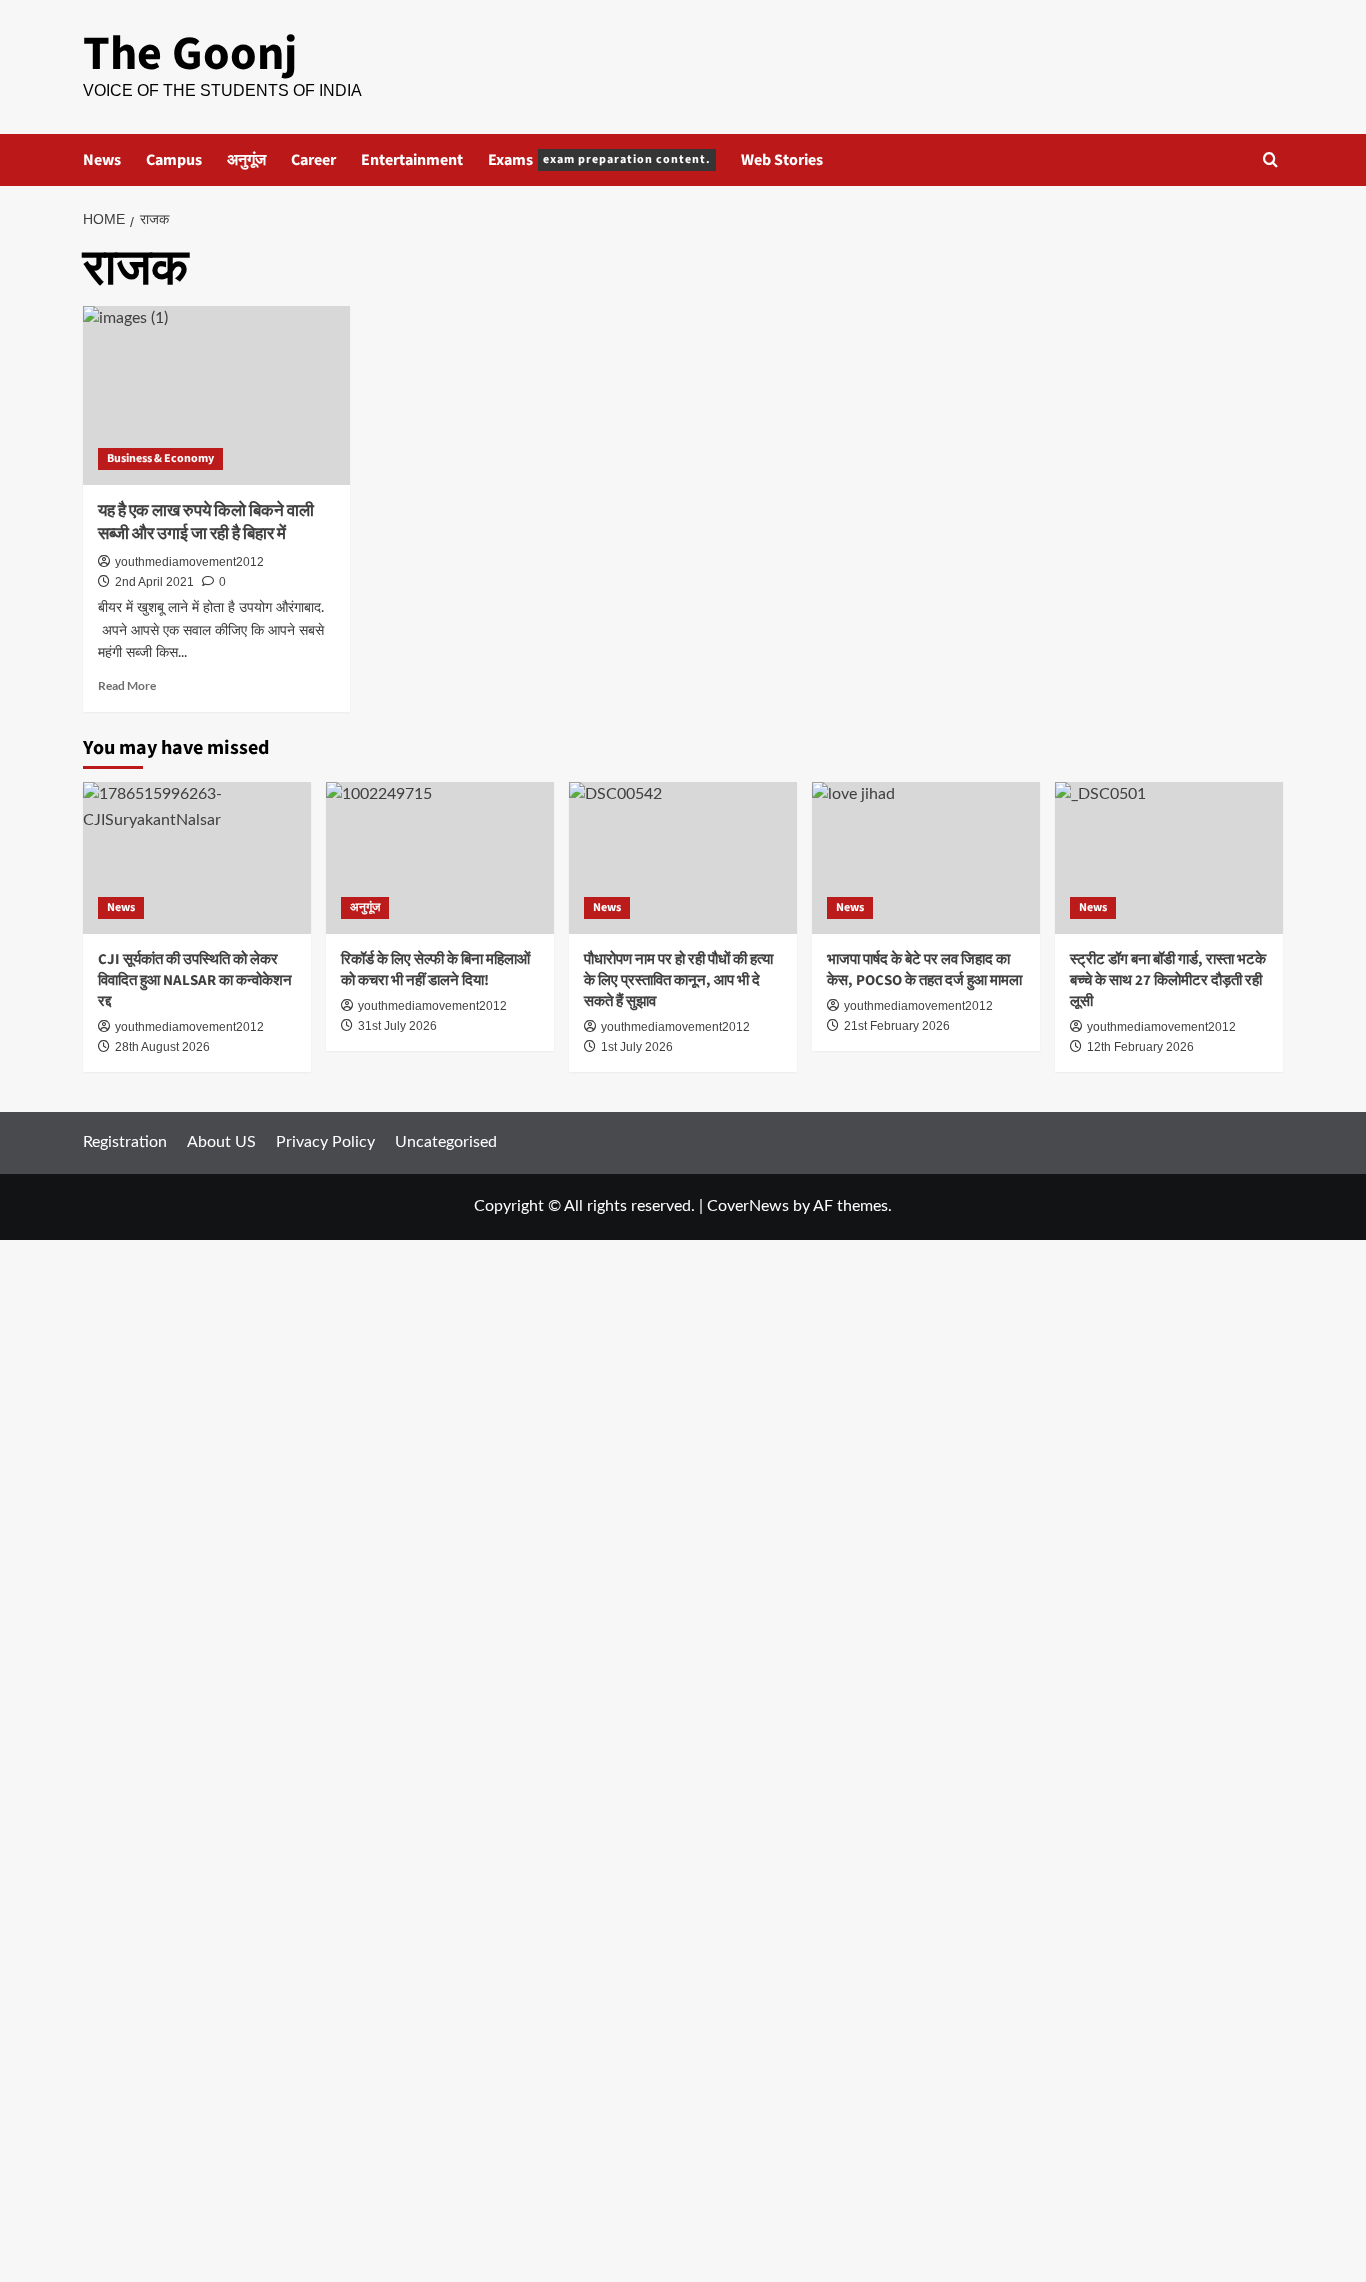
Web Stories (782, 160)
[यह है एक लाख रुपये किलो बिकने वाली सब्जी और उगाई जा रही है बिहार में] (216, 395)
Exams (599, 160)
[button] (1270, 159)
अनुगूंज (246, 160)
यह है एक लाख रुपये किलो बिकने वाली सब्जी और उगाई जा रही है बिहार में (206, 523)
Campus (174, 160)
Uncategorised (446, 1142)
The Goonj (190, 54)
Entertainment (412, 160)
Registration (125, 1142)
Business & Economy (160, 458)
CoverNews (748, 1206)
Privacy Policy (325, 1142)
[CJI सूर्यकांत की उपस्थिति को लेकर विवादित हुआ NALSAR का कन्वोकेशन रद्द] (197, 858)
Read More (127, 685)
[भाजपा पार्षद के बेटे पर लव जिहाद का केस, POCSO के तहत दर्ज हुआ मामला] (926, 858)
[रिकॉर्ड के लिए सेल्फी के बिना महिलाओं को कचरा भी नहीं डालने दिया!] (440, 858)
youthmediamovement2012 (189, 562)
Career (313, 160)
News (102, 160)
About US (221, 1142)
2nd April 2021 (154, 582)
